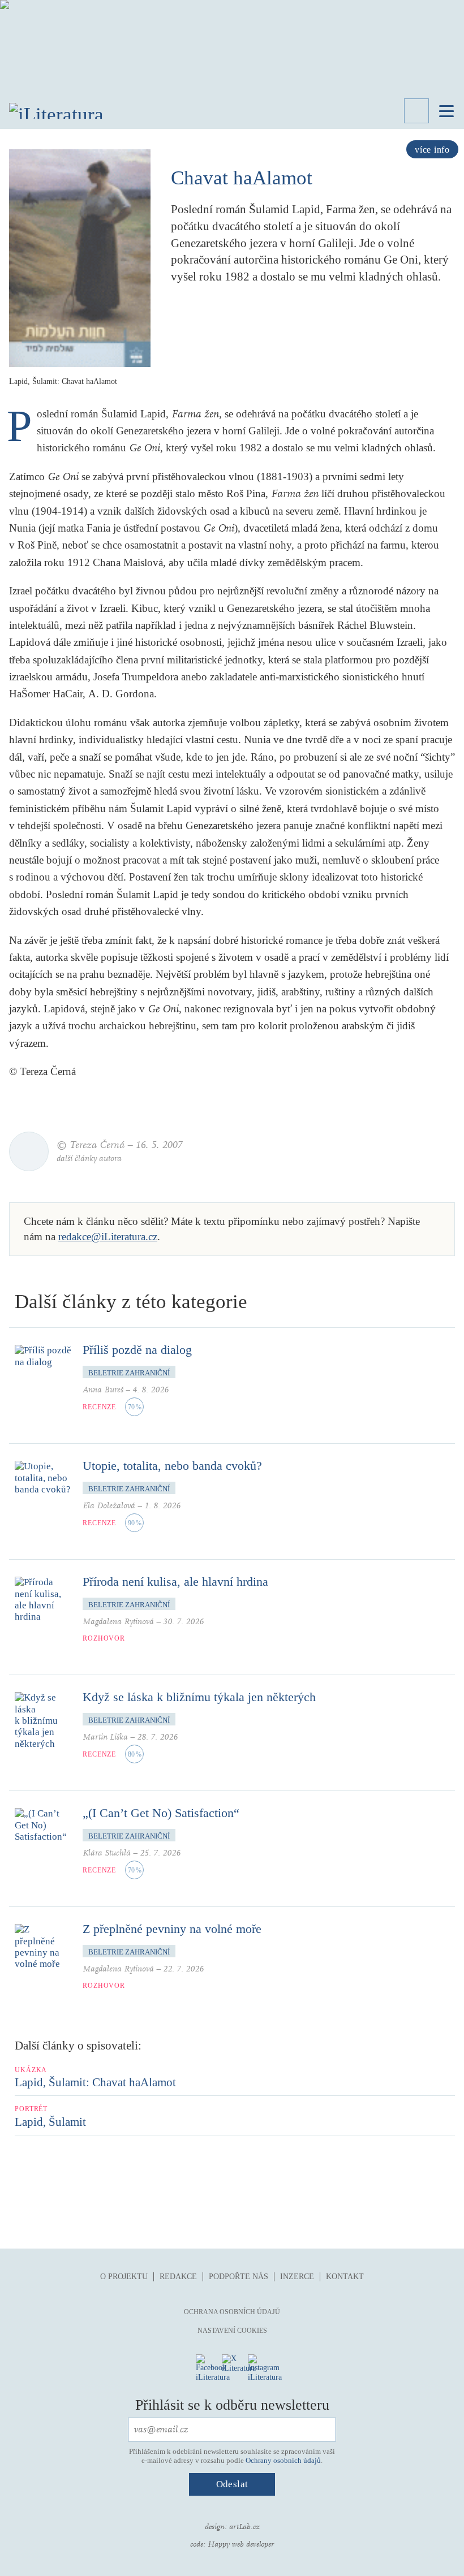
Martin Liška (105, 1737)
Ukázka (31, 2070)
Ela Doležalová (109, 1506)
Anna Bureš (103, 1390)
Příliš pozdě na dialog (137, 1350)
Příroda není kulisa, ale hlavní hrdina (175, 1582)
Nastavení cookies (232, 2331)
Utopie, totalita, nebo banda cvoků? (172, 1466)
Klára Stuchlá (107, 1853)
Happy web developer (241, 2544)
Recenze (99, 1407)
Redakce (178, 2277)
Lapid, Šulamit (50, 2122)
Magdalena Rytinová (118, 1622)
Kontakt (345, 2277)
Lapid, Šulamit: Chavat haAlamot (95, 2082)
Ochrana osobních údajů (232, 2312)
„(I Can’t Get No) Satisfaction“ (161, 1813)
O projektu (124, 2277)
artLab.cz (244, 2527)
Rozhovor (104, 1638)
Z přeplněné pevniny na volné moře (172, 1929)
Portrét (31, 2109)
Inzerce (297, 2277)
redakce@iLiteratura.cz (108, 1237)
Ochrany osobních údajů (283, 2460)
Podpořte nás (239, 2277)
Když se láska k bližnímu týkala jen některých (199, 1697)
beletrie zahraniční (129, 1373)
